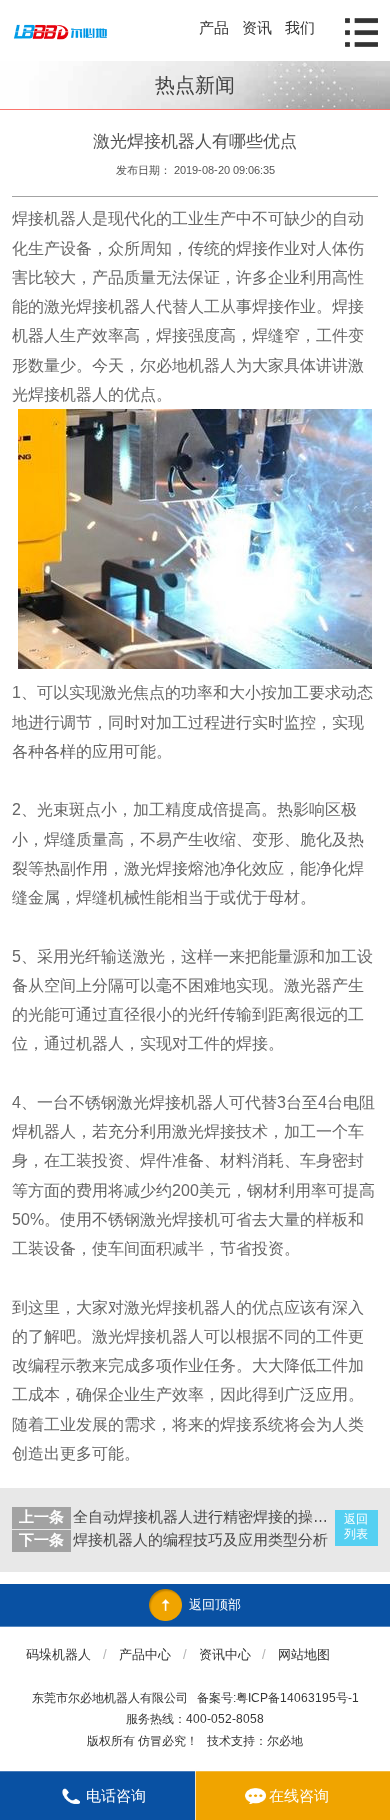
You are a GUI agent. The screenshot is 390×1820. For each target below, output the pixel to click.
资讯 (257, 28)
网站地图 (304, 1654)
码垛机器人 (58, 1654)
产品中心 (145, 1654)
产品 (214, 28)
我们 (300, 28)
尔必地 (285, 1741)
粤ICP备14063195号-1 (297, 1698)
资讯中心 (225, 1654)
